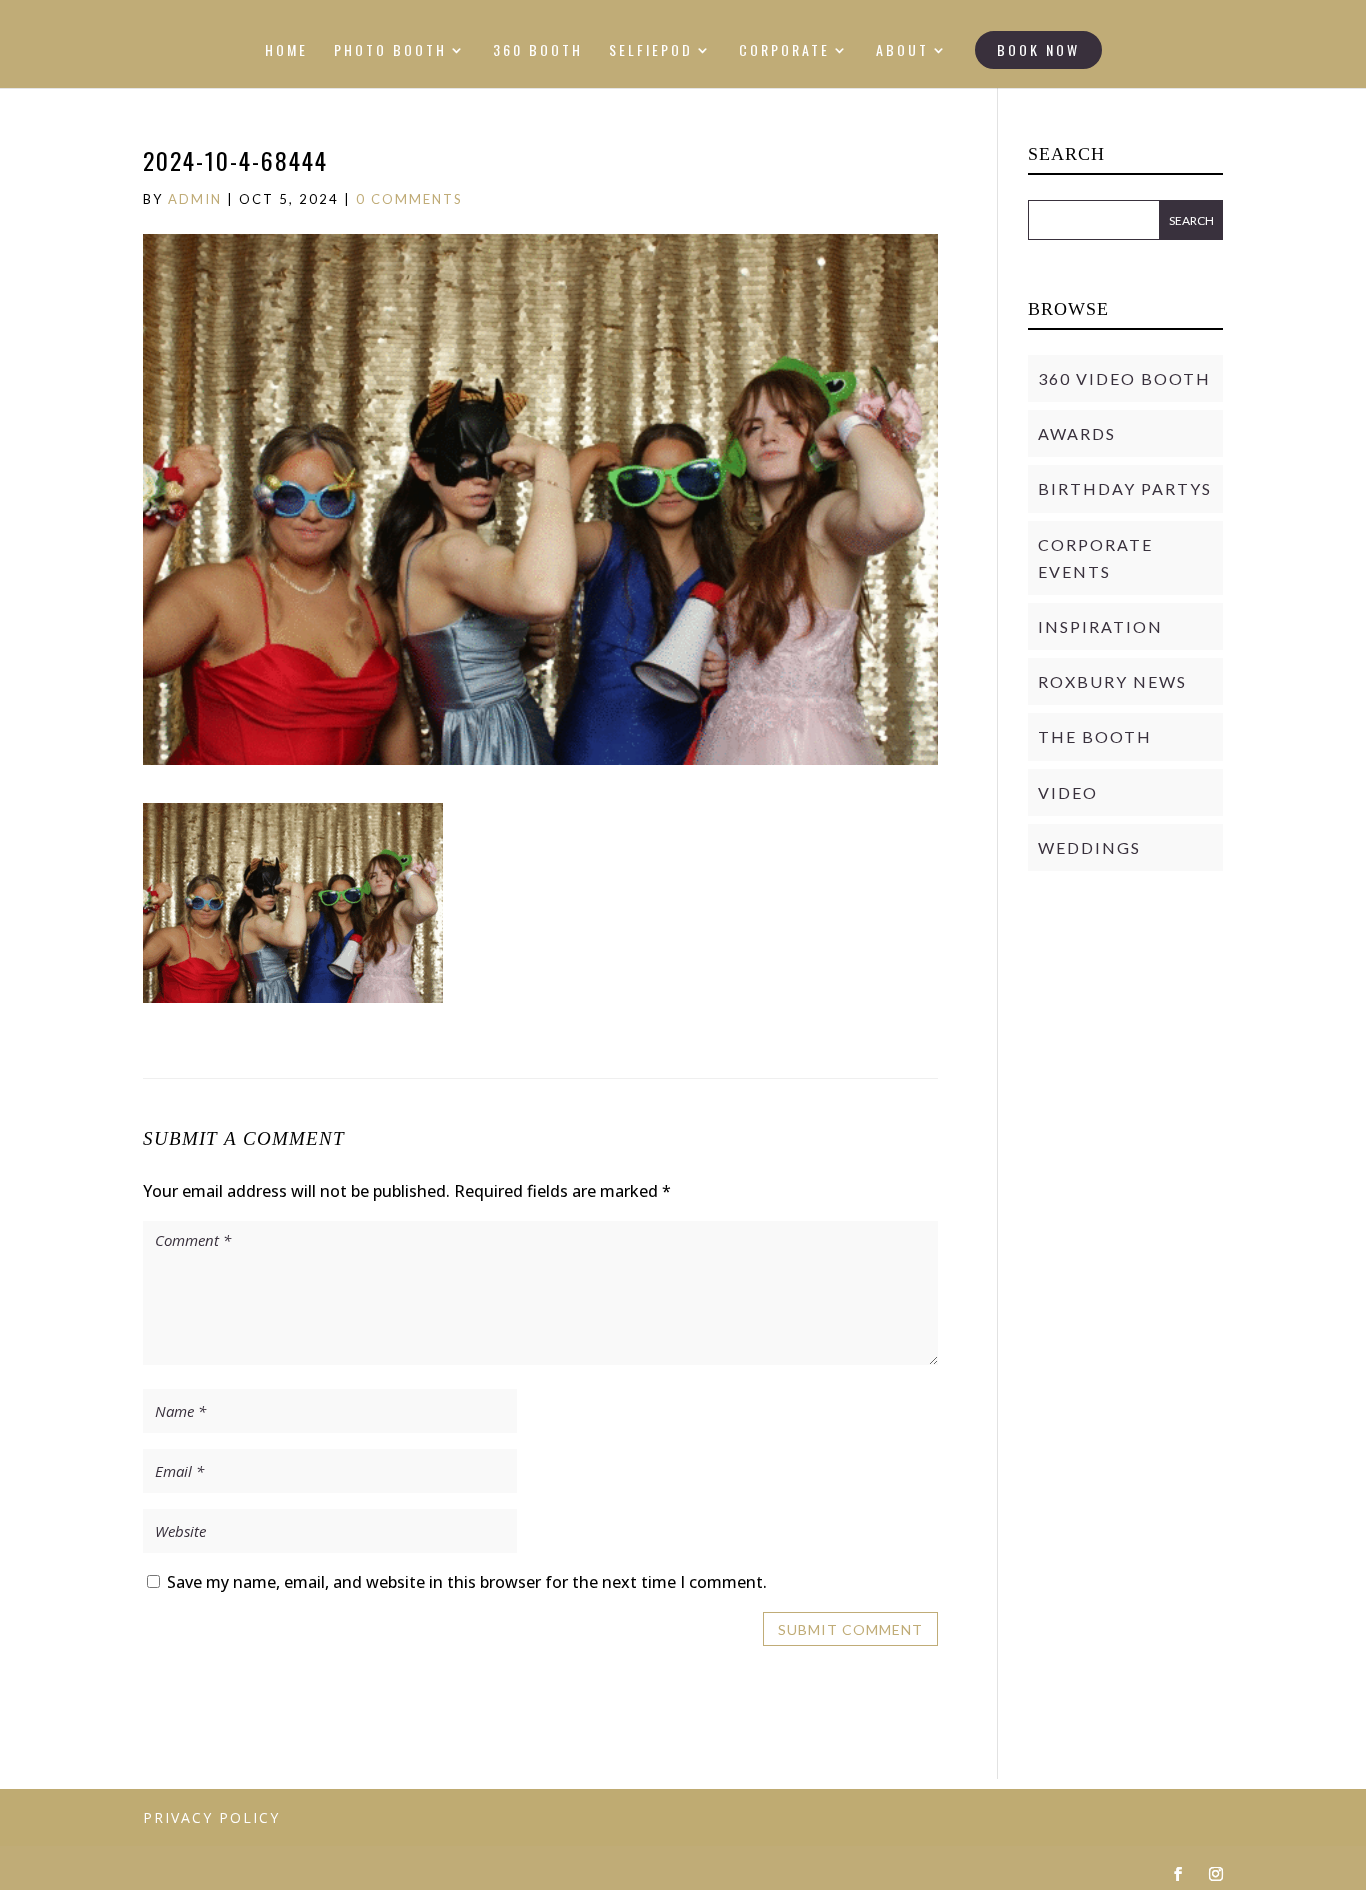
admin (195, 199)
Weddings (1089, 847)
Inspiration (1100, 626)
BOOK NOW (1038, 49)
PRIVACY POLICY (211, 1817)
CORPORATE (784, 51)
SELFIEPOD (651, 51)
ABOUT (902, 51)
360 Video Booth (1124, 378)
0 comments (409, 199)
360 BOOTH (538, 51)
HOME (286, 51)
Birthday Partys (1125, 488)
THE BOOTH (1095, 736)
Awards (1077, 433)
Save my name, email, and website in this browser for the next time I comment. (467, 1582)
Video (1068, 792)
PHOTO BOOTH (390, 51)
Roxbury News (1112, 681)
